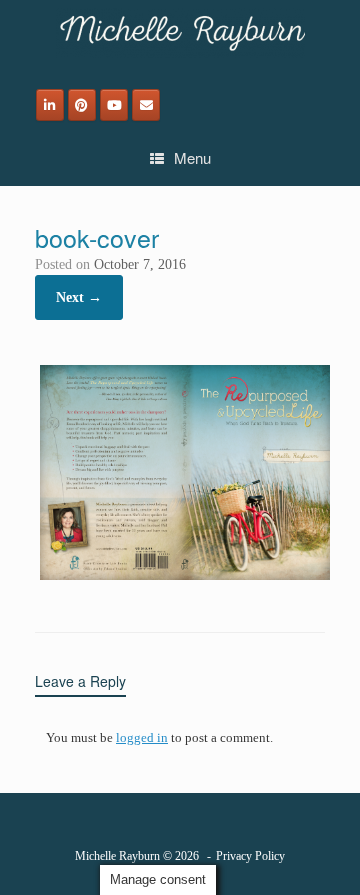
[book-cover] (185, 580)
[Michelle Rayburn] (180, 33)
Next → (79, 297)
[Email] (146, 105)
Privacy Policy (250, 856)
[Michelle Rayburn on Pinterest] (82, 105)
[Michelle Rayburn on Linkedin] (50, 105)
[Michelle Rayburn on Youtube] (114, 105)
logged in (142, 737)
